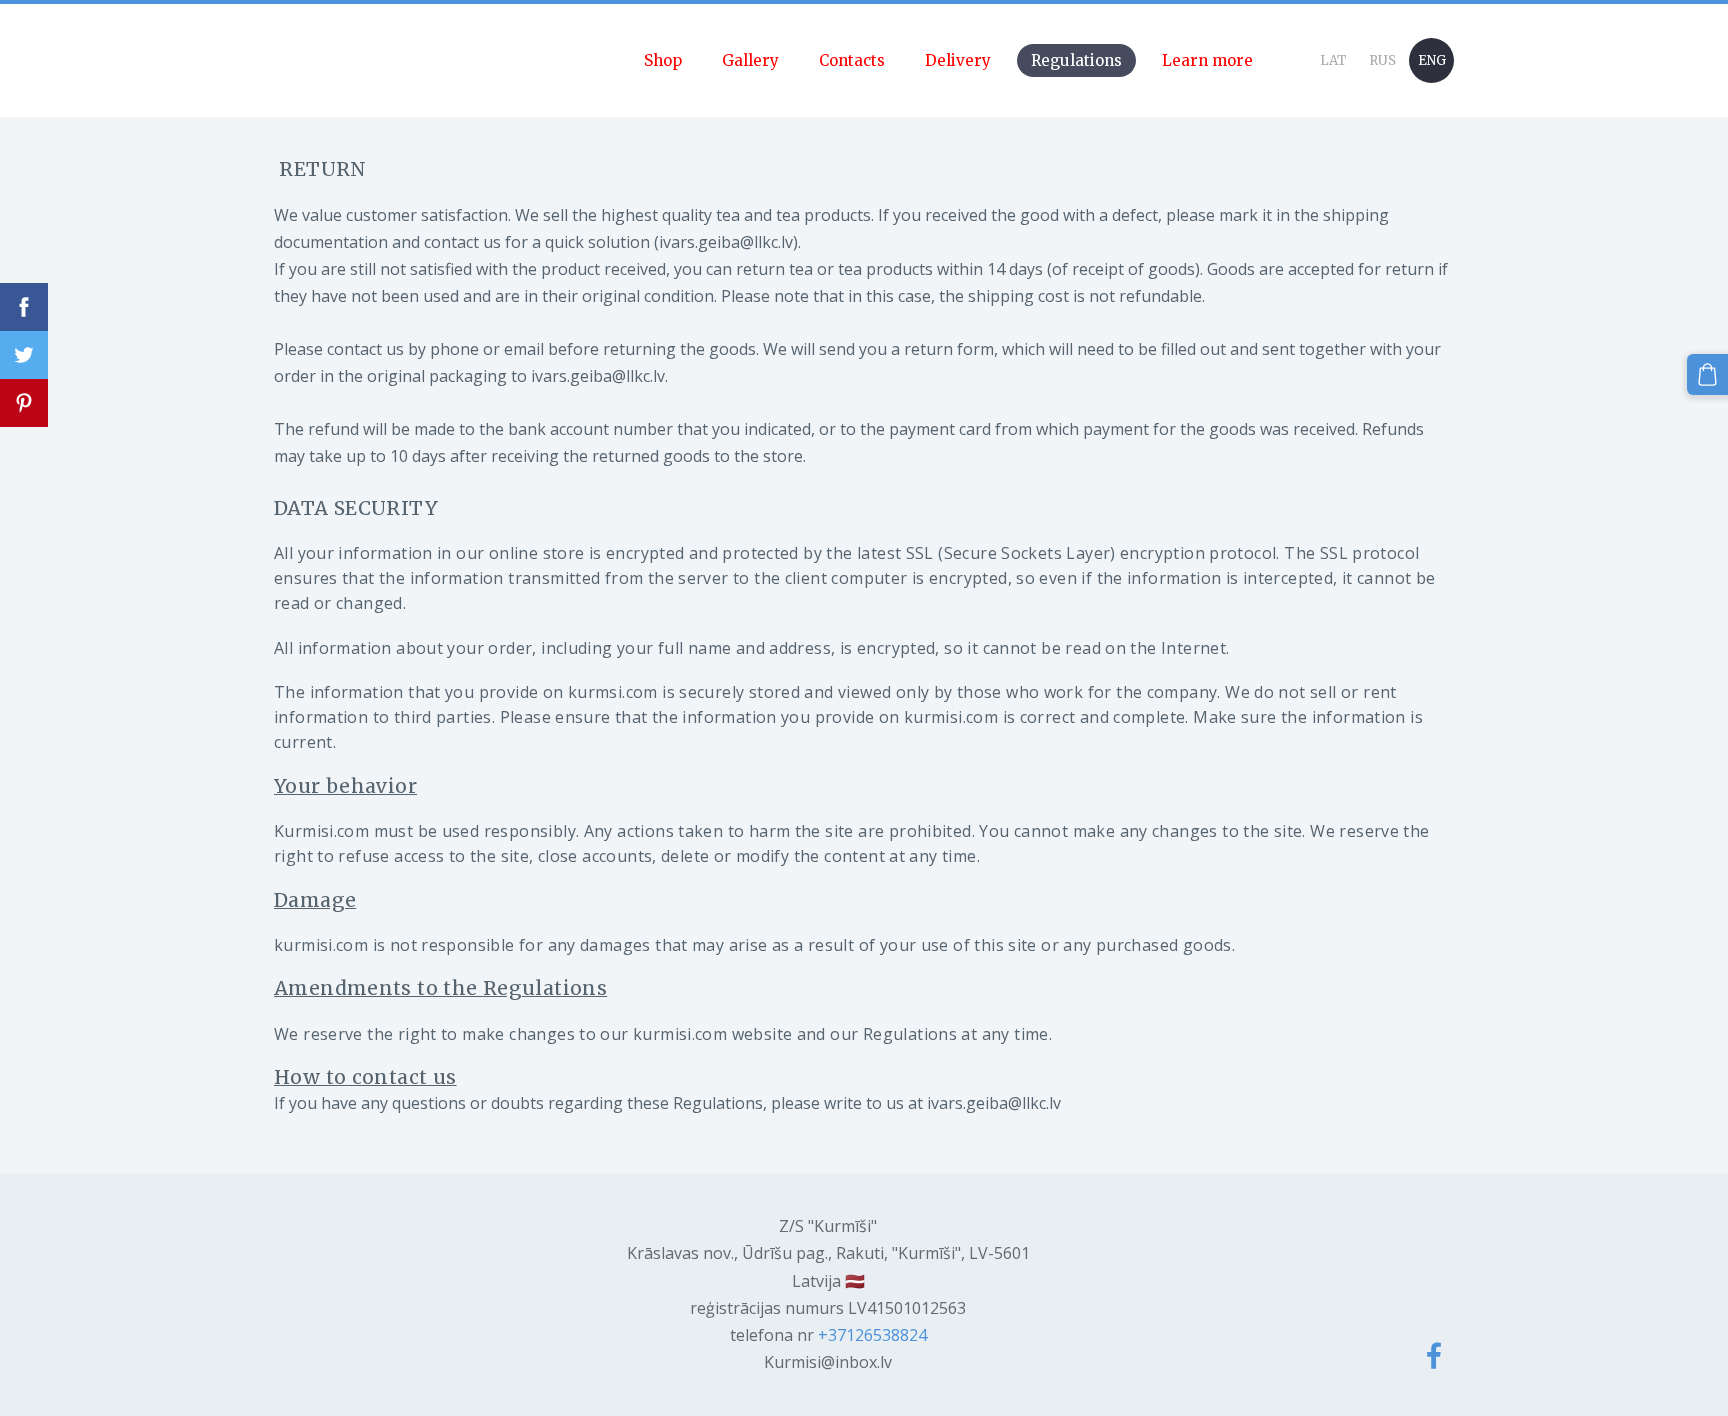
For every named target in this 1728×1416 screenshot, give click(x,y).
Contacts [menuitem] (852, 60)
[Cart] (1707, 374)
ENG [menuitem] (1432, 60)
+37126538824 (872, 1335)
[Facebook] (1434, 1355)
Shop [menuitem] (663, 60)
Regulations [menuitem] (1076, 60)
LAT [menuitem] (1333, 60)
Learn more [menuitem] (1207, 60)
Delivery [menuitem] (958, 60)
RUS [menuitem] (1382, 60)
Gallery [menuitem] (750, 60)
